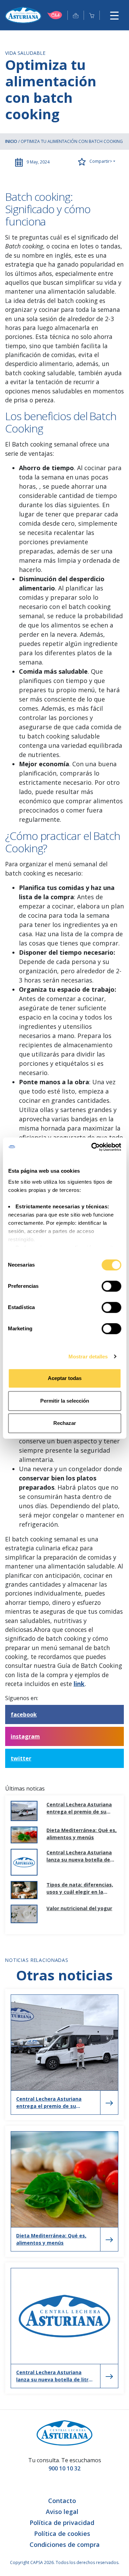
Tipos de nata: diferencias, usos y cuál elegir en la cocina (80, 1888)
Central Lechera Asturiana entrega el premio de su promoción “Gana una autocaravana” (79, 1808)
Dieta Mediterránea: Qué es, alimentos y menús (82, 1834)
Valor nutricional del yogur (79, 1908)
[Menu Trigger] (114, 15)
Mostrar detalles (88, 1357)
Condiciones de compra (65, 2544)
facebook (24, 1714)
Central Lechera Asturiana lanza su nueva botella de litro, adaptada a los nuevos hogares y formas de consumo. (81, 1856)
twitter (21, 1758)
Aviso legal (62, 2512)
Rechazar (65, 1423)
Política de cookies (62, 2534)
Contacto (62, 2501)
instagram (25, 1736)
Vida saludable (25, 53)
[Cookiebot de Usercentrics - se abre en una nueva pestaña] (92, 1147)
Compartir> (100, 161)
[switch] (111, 1286)
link (79, 1684)
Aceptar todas (65, 1378)
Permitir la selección (65, 1401)
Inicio (11, 141)
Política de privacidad (62, 2523)
